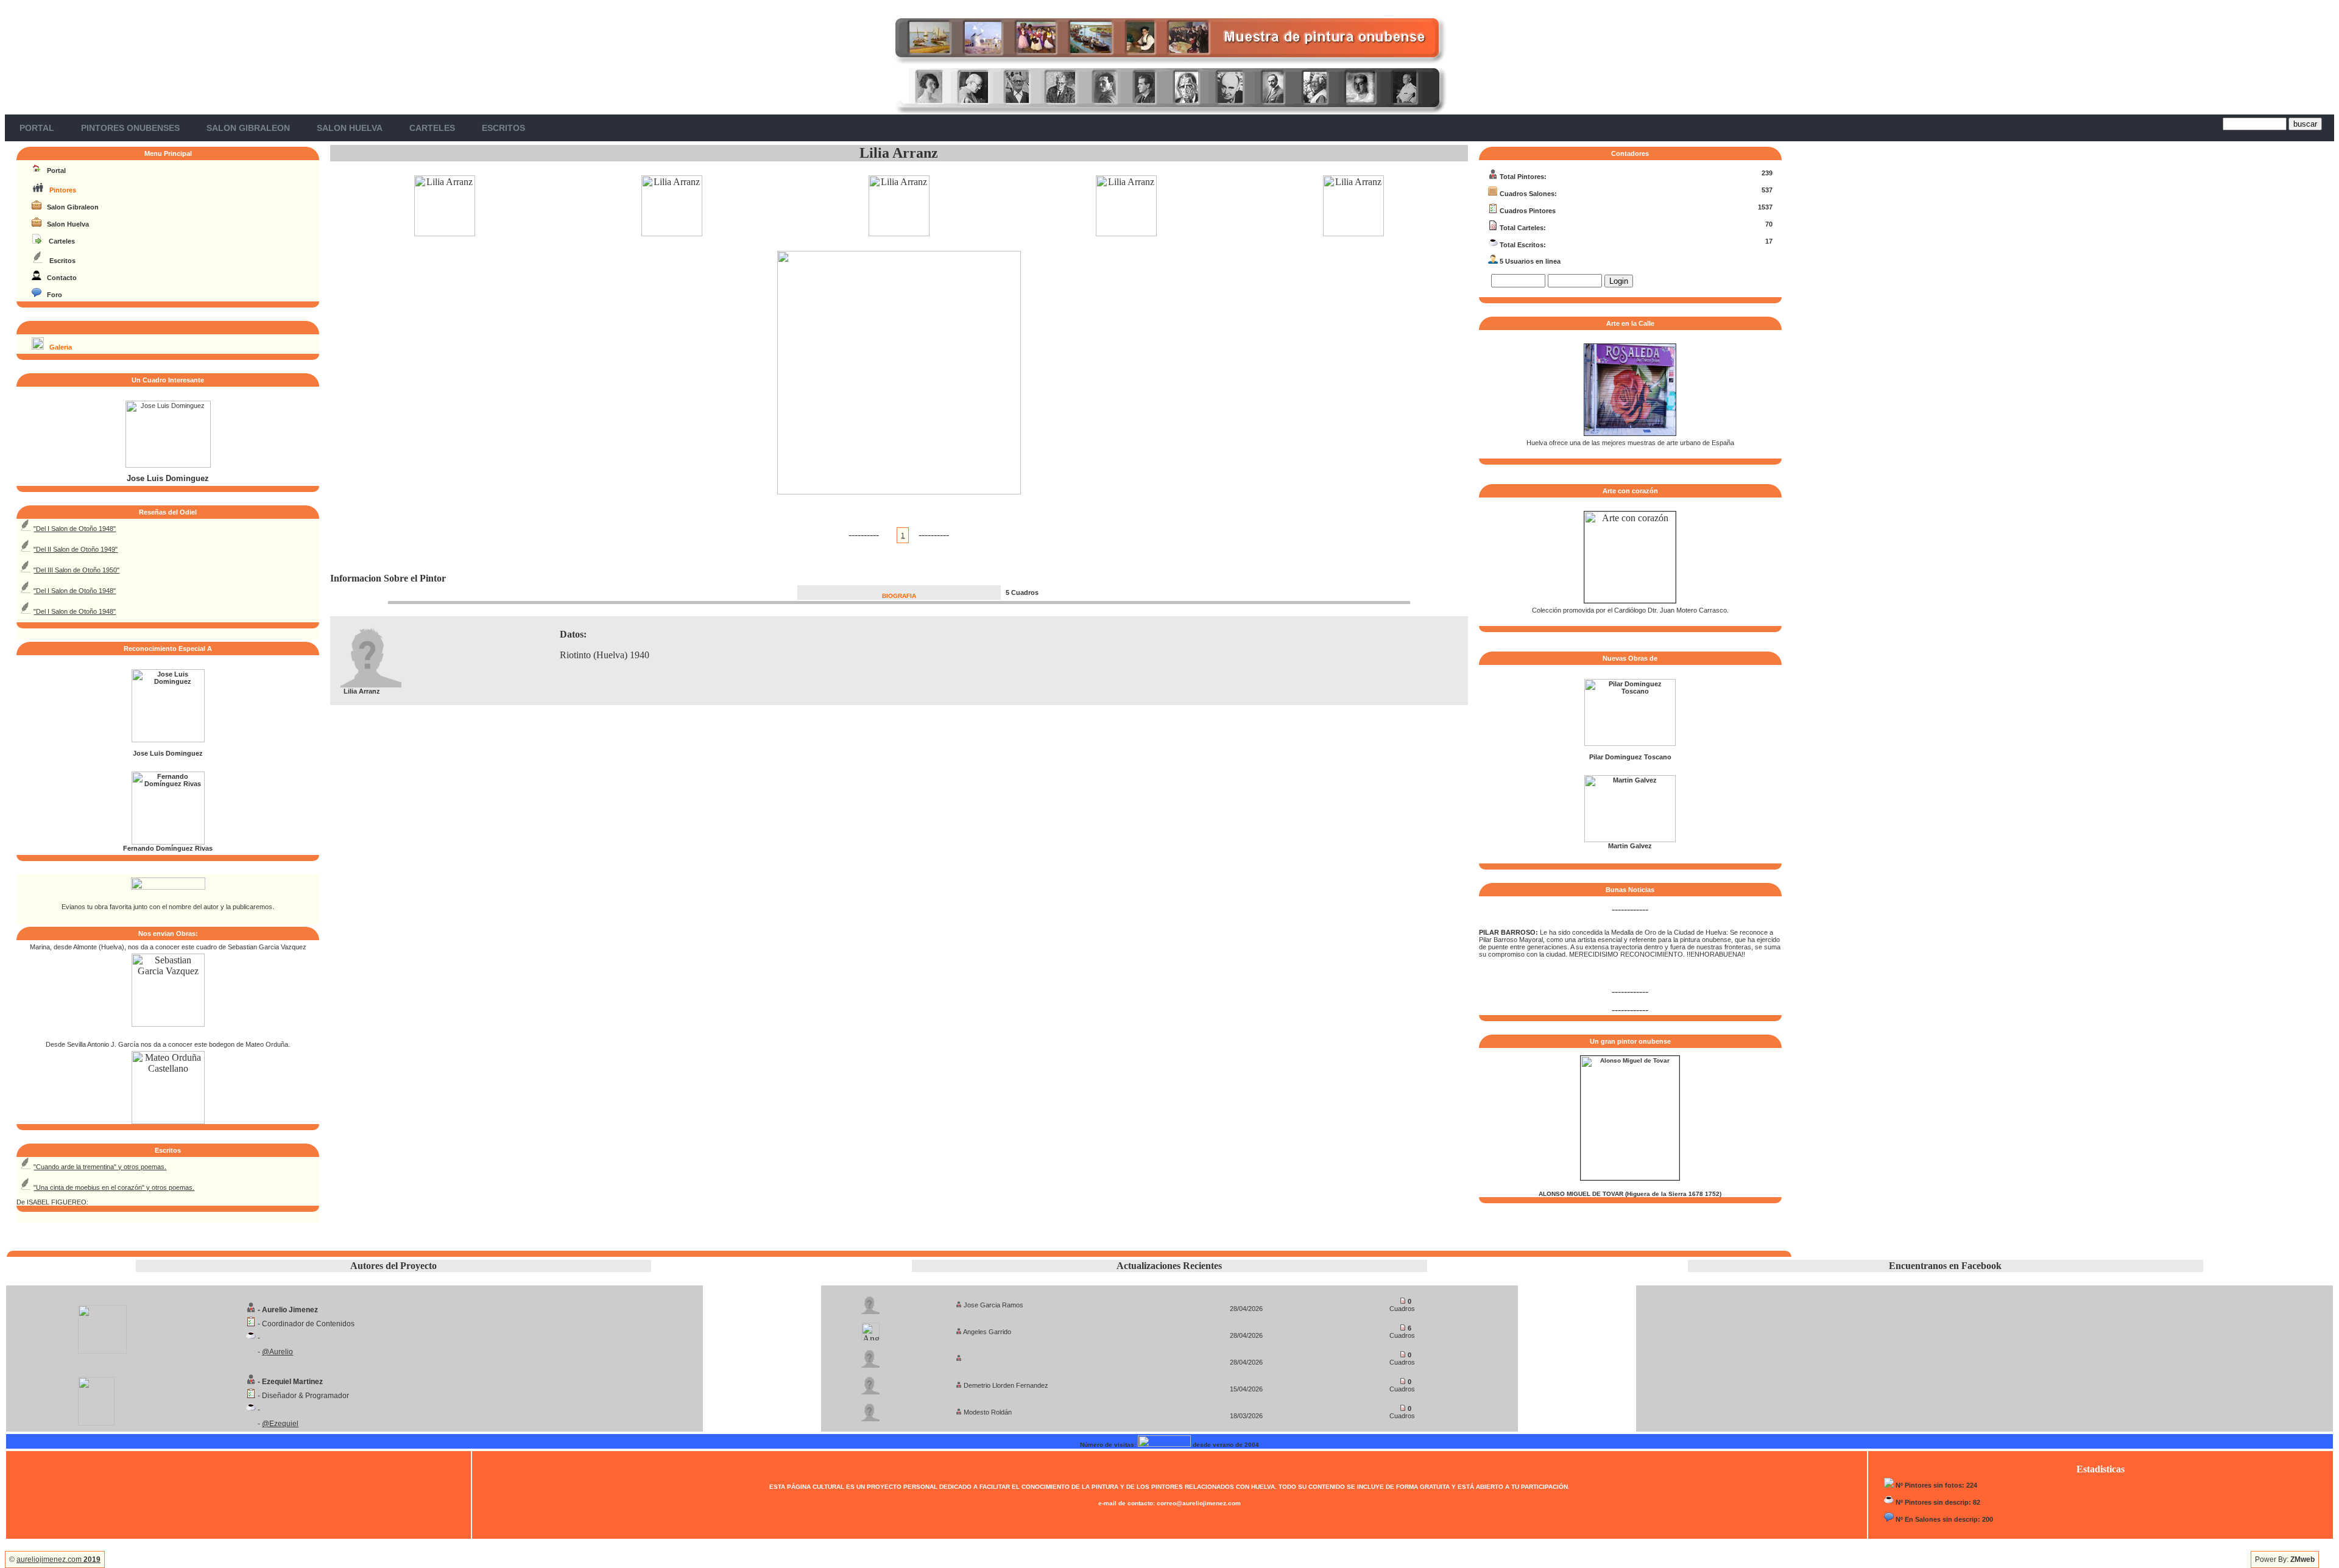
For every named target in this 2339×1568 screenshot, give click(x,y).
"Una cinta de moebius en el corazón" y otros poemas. (114, 1187)
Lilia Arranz (899, 153)
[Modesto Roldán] (870, 1409)
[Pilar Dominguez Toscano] (1630, 744)
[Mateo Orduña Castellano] (168, 1121)
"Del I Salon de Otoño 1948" (75, 529)
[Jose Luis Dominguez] (168, 465)
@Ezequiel (280, 1424)
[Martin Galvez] (1630, 840)
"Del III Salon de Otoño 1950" (76, 570)
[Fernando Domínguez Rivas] (168, 842)
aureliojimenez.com (58, 1559)
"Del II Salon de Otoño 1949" (76, 549)
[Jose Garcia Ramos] (870, 1302)
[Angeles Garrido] (870, 1328)
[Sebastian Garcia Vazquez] (168, 1023)
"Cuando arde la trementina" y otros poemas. (100, 1167)
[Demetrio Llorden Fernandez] (870, 1382)
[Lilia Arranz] (445, 233)
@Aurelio (277, 1352)
